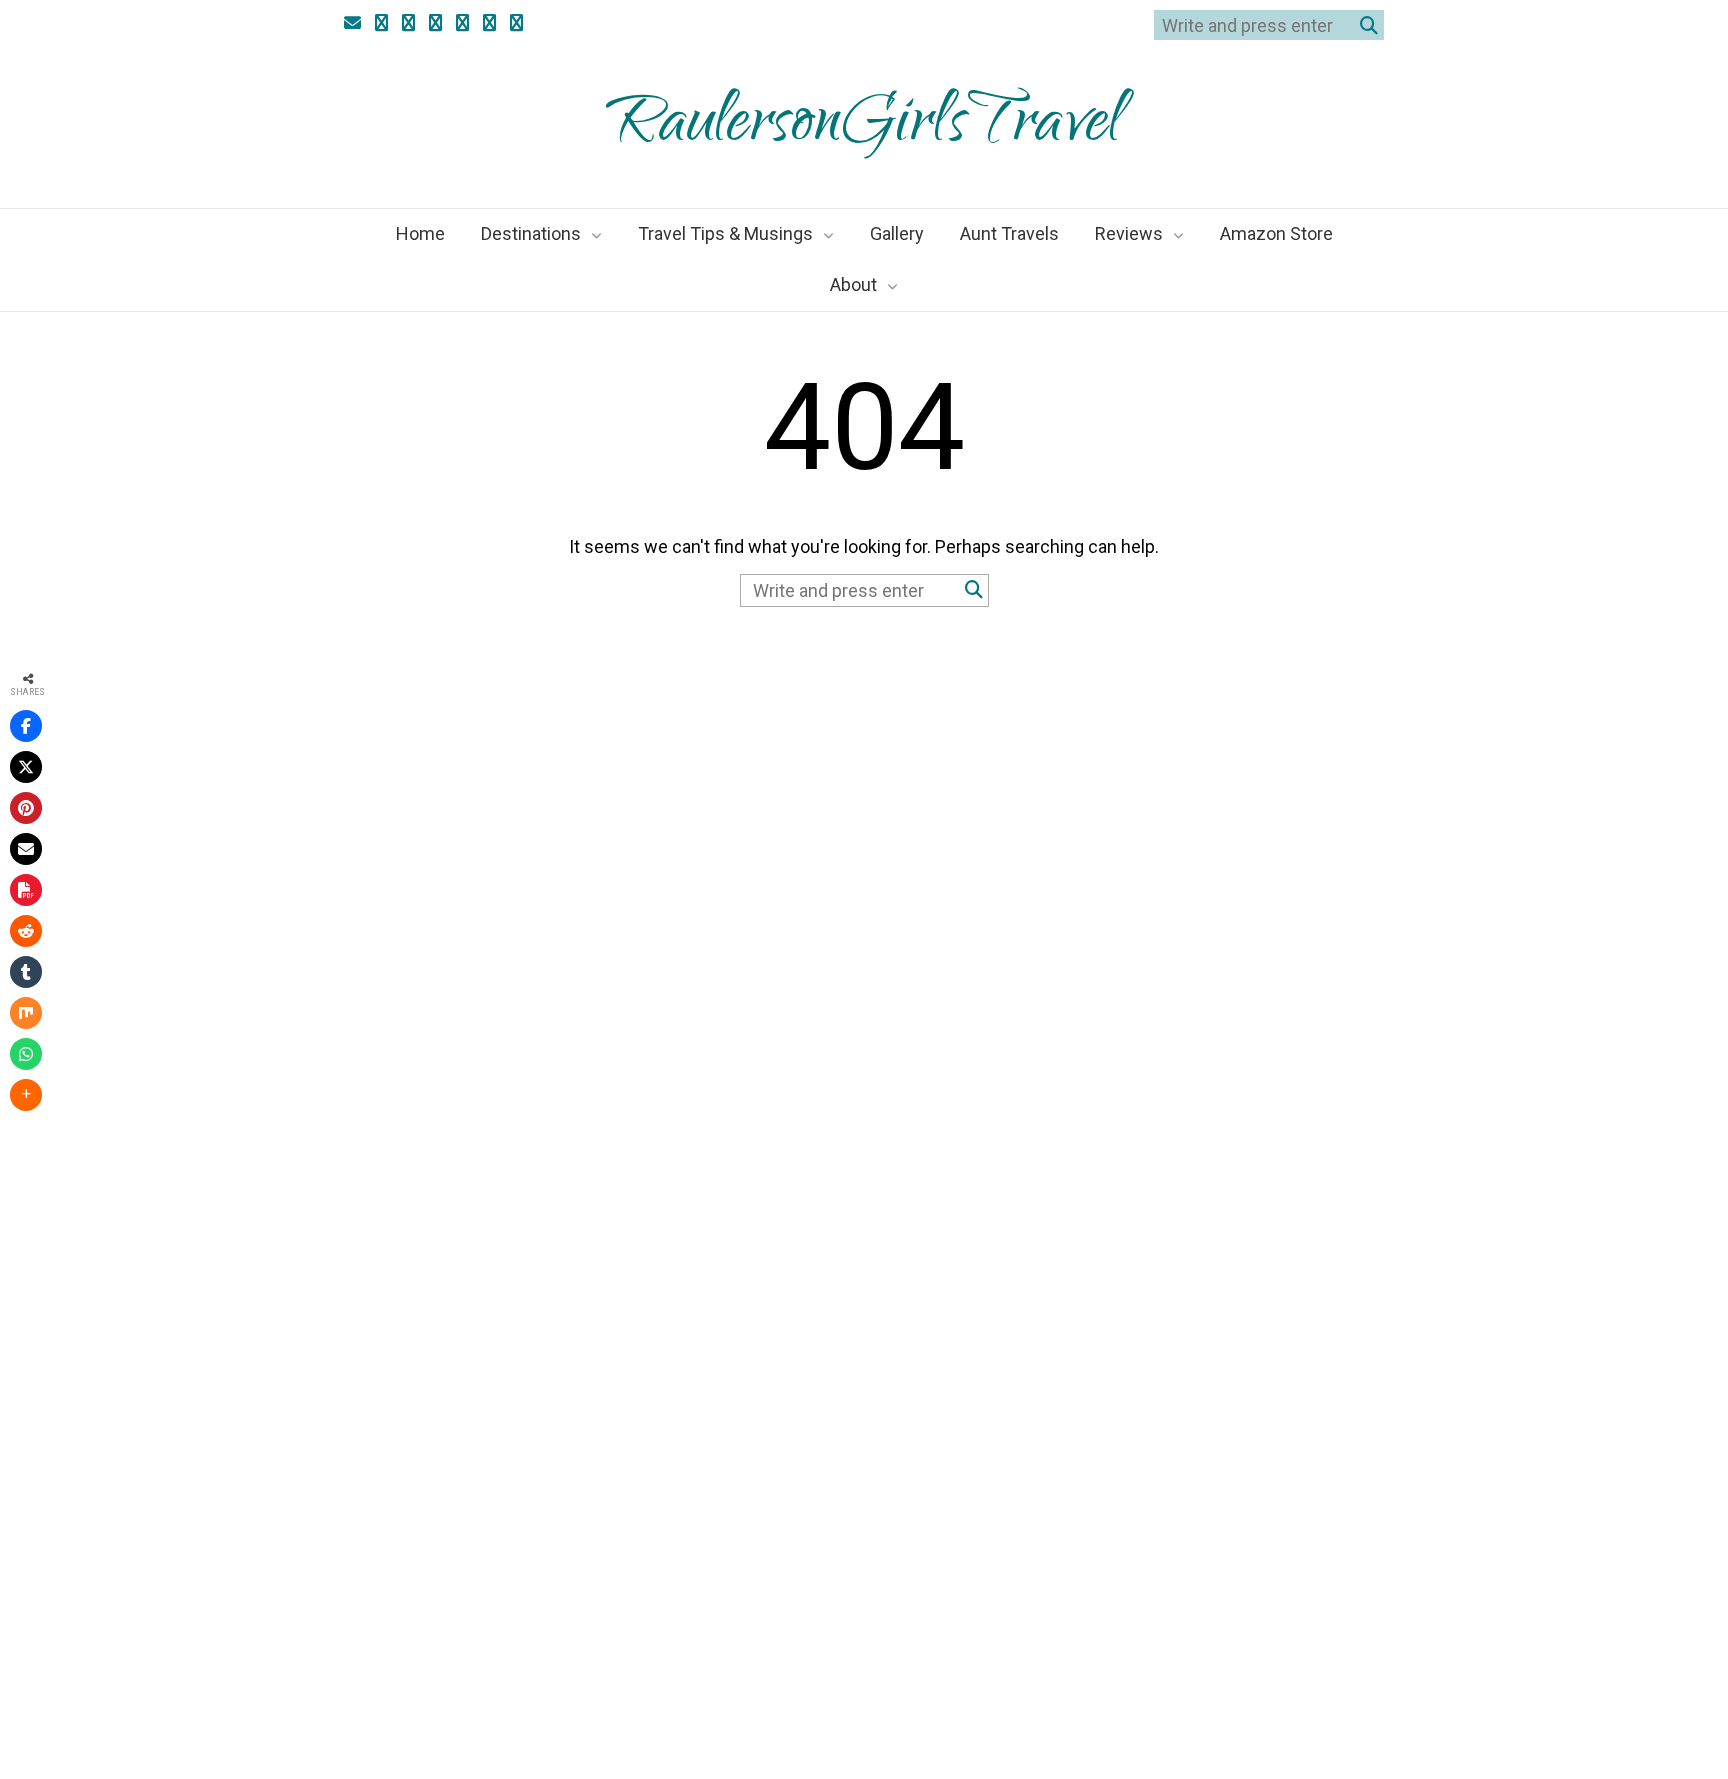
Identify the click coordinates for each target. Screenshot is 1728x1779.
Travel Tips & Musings (725, 233)
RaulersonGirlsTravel (864, 127)
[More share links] (26, 1095)
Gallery (897, 233)
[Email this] (26, 849)
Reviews (1129, 233)
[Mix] (26, 1013)
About (853, 284)
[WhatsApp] (26, 1054)
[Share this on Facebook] (26, 726)
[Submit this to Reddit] (26, 931)
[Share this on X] (26, 767)
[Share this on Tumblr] (26, 972)
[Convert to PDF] (26, 890)
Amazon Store (1276, 233)
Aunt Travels (1009, 233)
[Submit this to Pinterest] (26, 808)
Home (420, 233)
